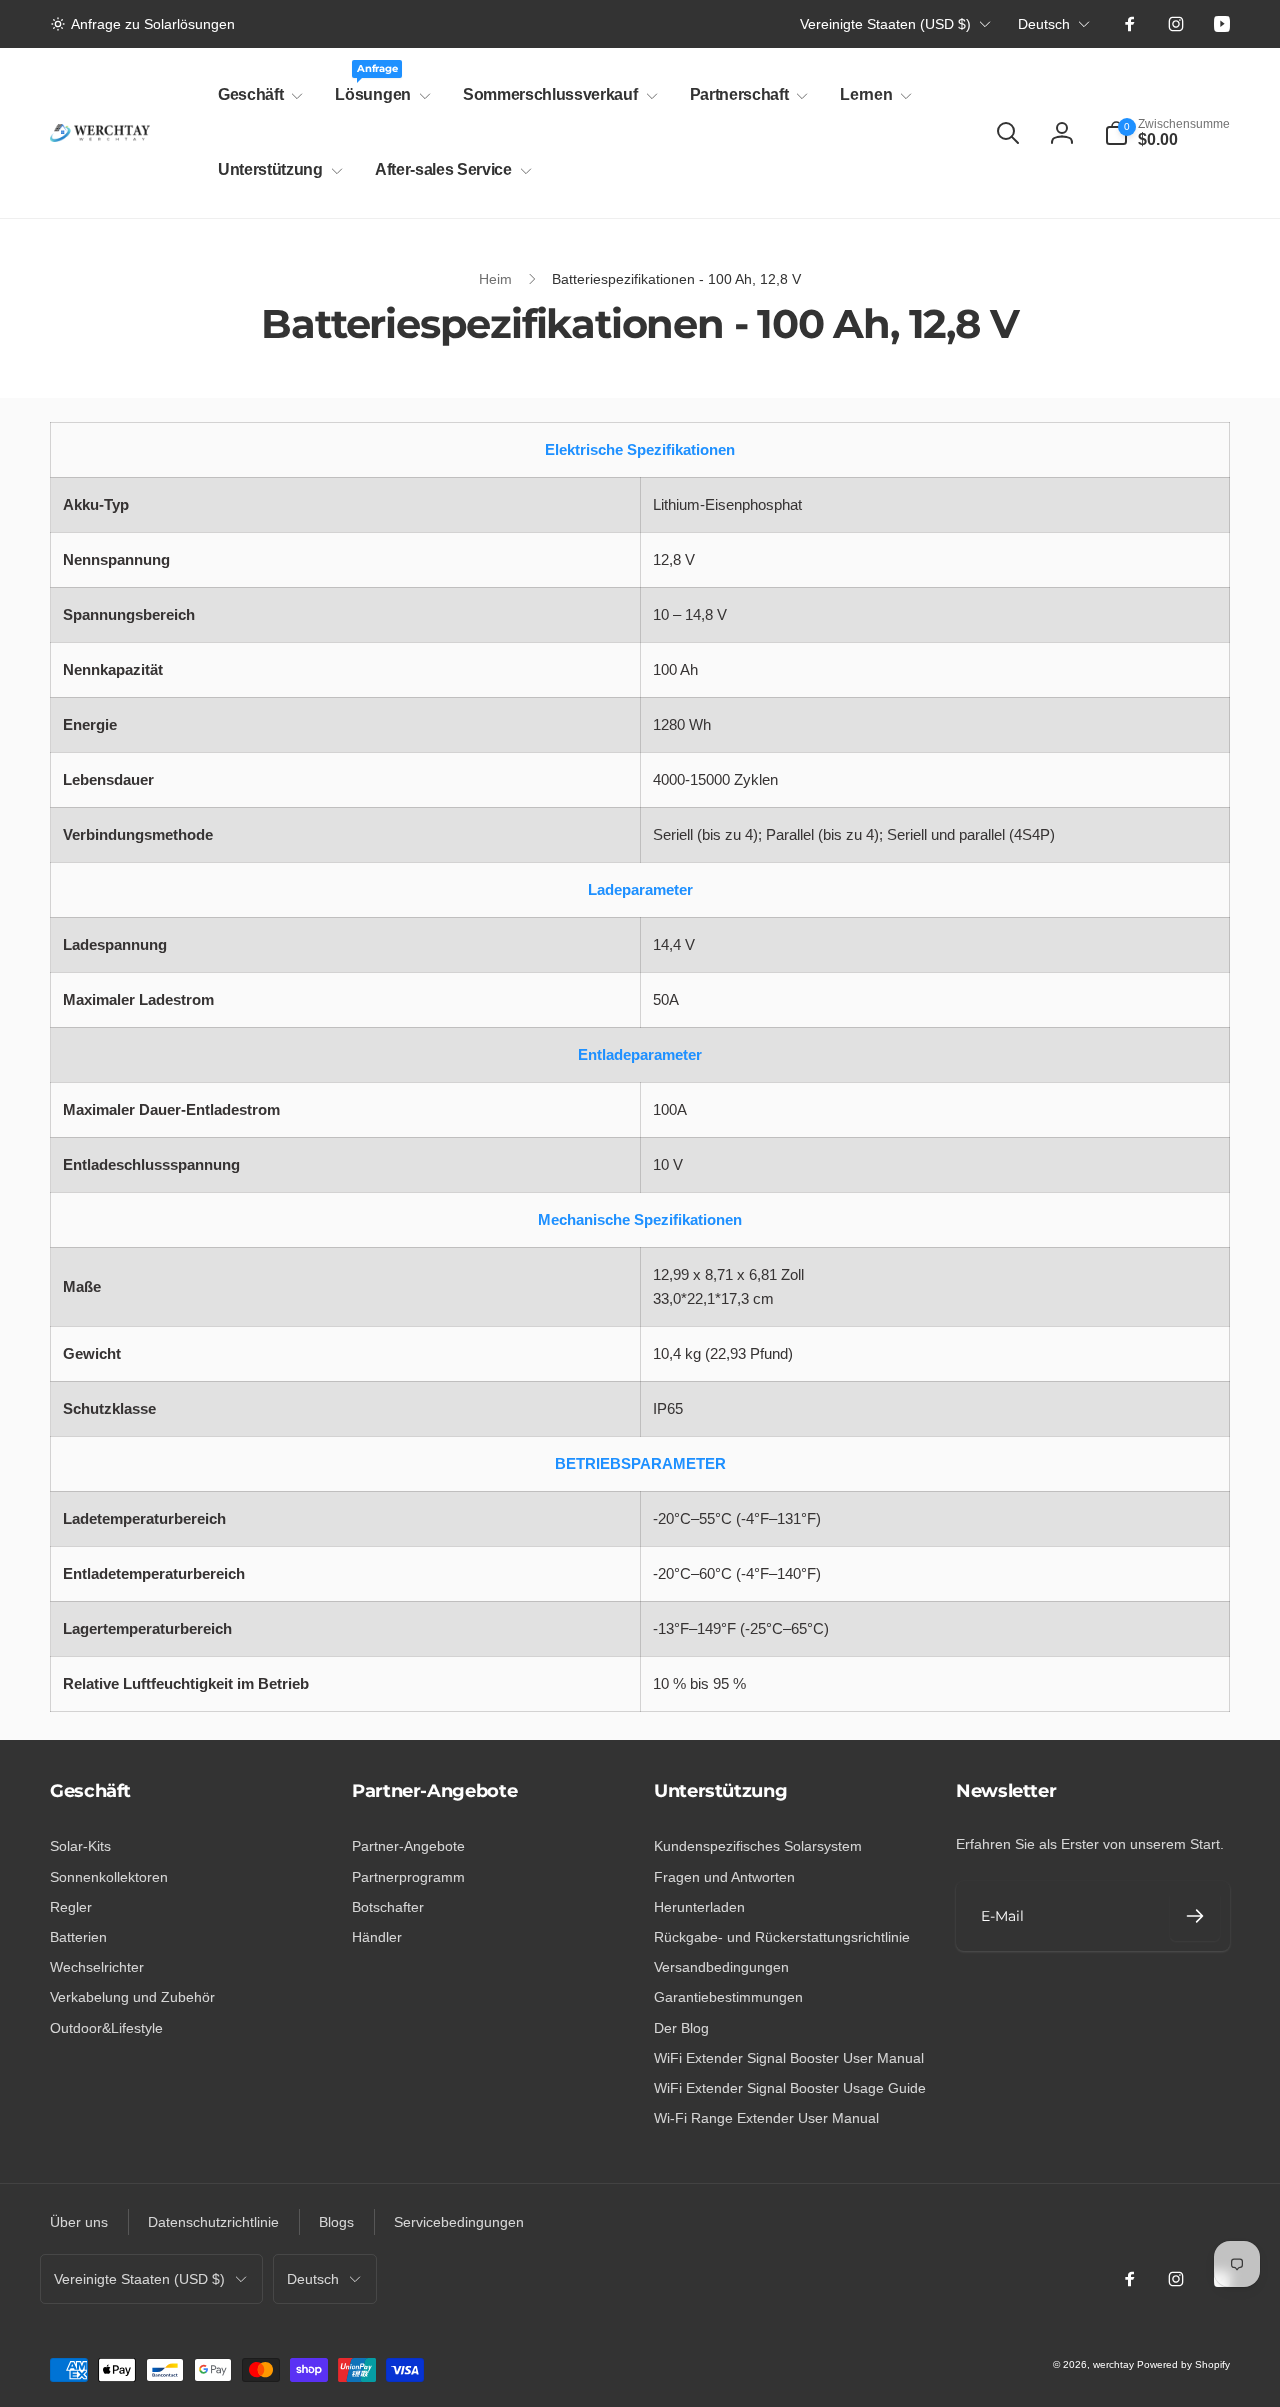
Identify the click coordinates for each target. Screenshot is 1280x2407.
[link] (142, 24)
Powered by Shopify (1183, 2364)
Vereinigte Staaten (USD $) (885, 24)
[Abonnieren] (1195, 1916)
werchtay (1113, 2364)
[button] (256, 95)
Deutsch (1044, 24)
